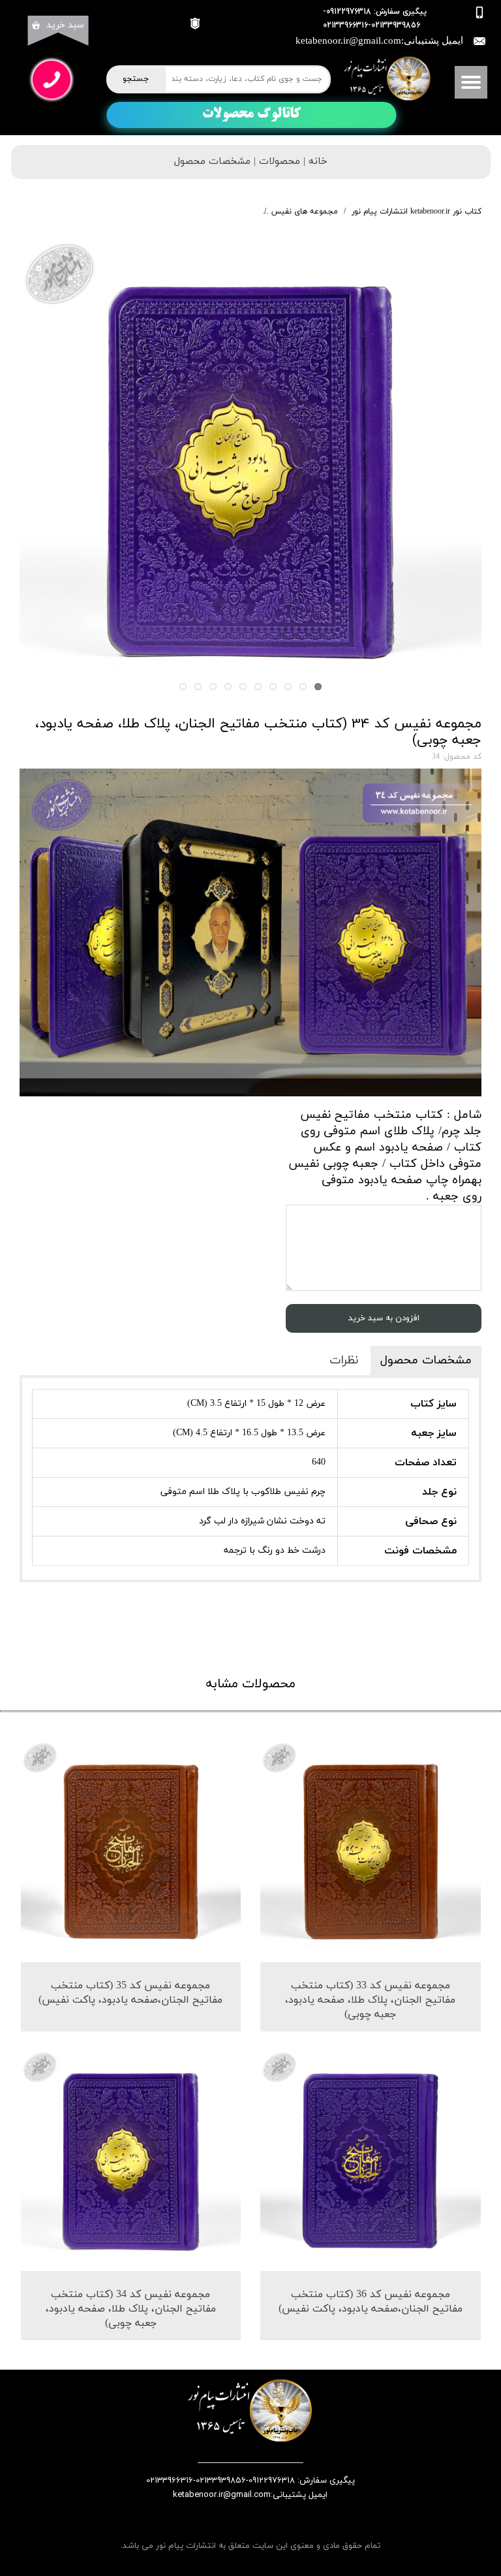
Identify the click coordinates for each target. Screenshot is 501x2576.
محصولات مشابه (250, 1684)
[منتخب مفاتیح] (250, 471)
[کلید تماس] (52, 80)
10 (183, 687)
